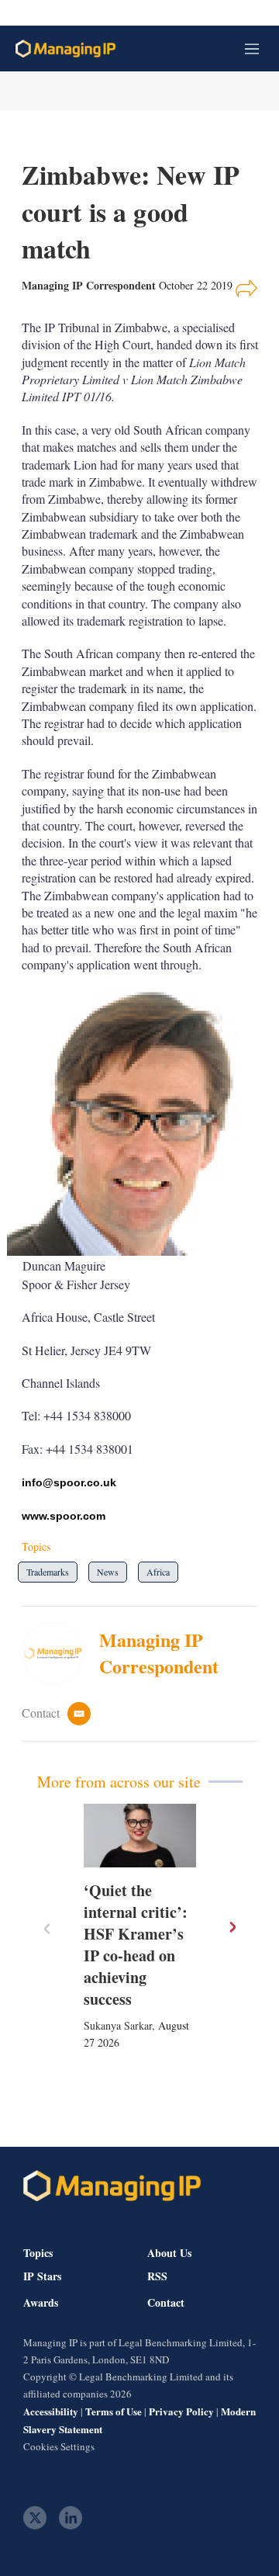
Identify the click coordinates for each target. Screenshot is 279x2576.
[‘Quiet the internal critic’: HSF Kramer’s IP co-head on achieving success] (140, 1836)
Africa (158, 1572)
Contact (166, 2303)
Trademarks (48, 1572)
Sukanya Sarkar (118, 2025)
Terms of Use (114, 2411)
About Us (169, 2253)
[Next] (232, 1927)
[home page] (65, 49)
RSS (157, 2276)
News (108, 1572)
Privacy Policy (181, 2411)
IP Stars (42, 2276)
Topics (38, 2253)
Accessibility (51, 2411)
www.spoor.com (64, 1516)
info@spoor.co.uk (69, 1482)
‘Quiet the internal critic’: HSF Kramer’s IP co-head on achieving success (136, 1945)
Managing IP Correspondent (159, 1653)
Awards (41, 2303)
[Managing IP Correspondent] (60, 1653)
